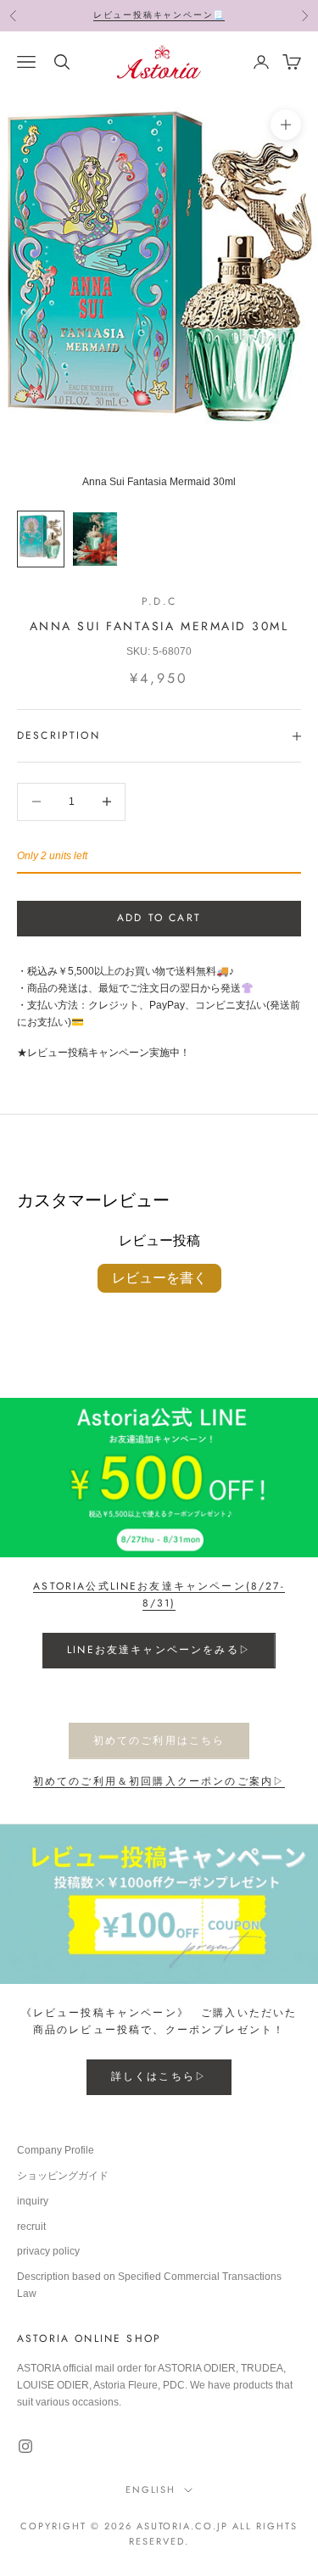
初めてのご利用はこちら (159, 1741)
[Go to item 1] (41, 539)
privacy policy (48, 2251)
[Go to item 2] (95, 539)
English (151, 2489)
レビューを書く (159, 1278)
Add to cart (159, 918)
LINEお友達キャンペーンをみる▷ (159, 1650)
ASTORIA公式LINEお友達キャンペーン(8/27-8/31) (159, 1595)
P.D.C (159, 601)
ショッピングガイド (63, 2176)
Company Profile (56, 2150)
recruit (31, 2227)
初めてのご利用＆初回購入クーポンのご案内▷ (159, 1781)
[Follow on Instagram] (25, 2446)
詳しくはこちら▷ (159, 2076)
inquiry (33, 2201)
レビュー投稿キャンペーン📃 (159, 15)
